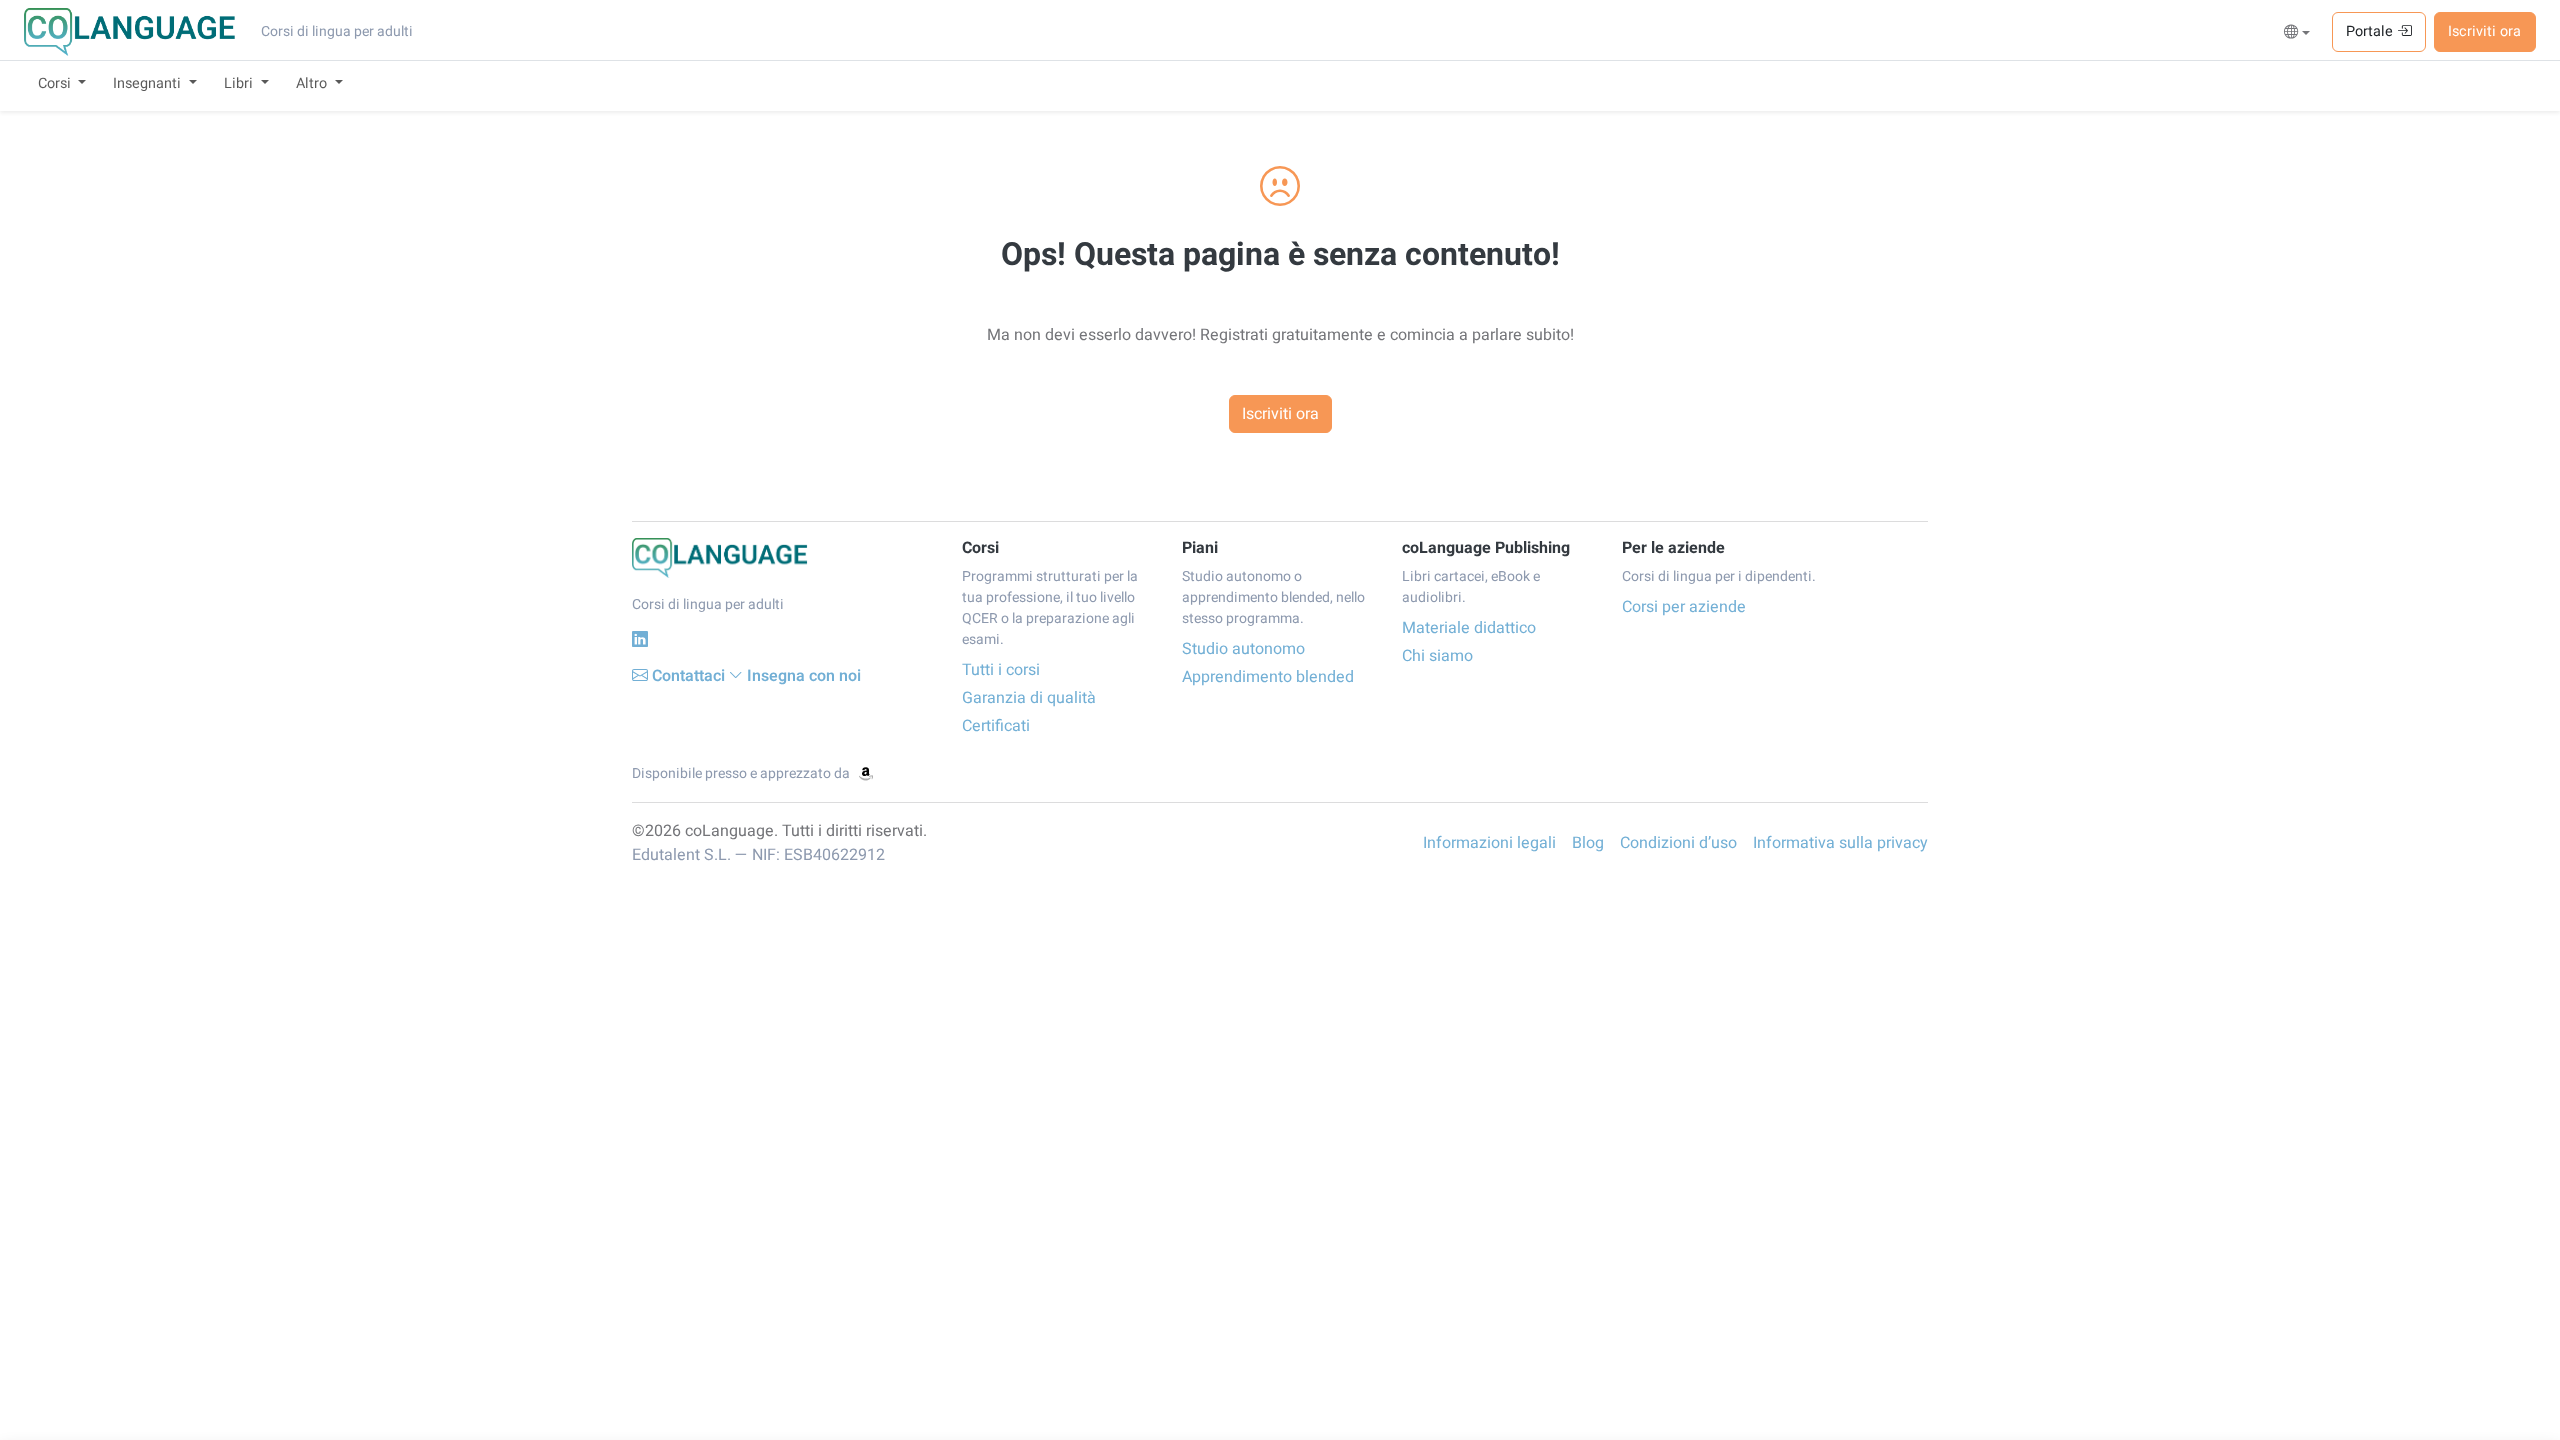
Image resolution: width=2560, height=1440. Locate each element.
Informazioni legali (1489, 843)
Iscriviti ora (2484, 31)
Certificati (996, 726)
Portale (2371, 31)
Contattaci (688, 676)
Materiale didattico (1469, 628)
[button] (2297, 33)
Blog (1588, 843)
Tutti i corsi (1001, 670)
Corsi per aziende (1684, 607)
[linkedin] (640, 639)
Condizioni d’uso (1678, 843)
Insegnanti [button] (149, 83)
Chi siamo (1437, 656)
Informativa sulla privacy (1840, 843)
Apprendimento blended (1268, 677)
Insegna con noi (804, 676)
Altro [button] (313, 83)
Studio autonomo (1243, 649)
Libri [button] (240, 83)
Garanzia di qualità (1029, 698)
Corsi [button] (56, 83)
